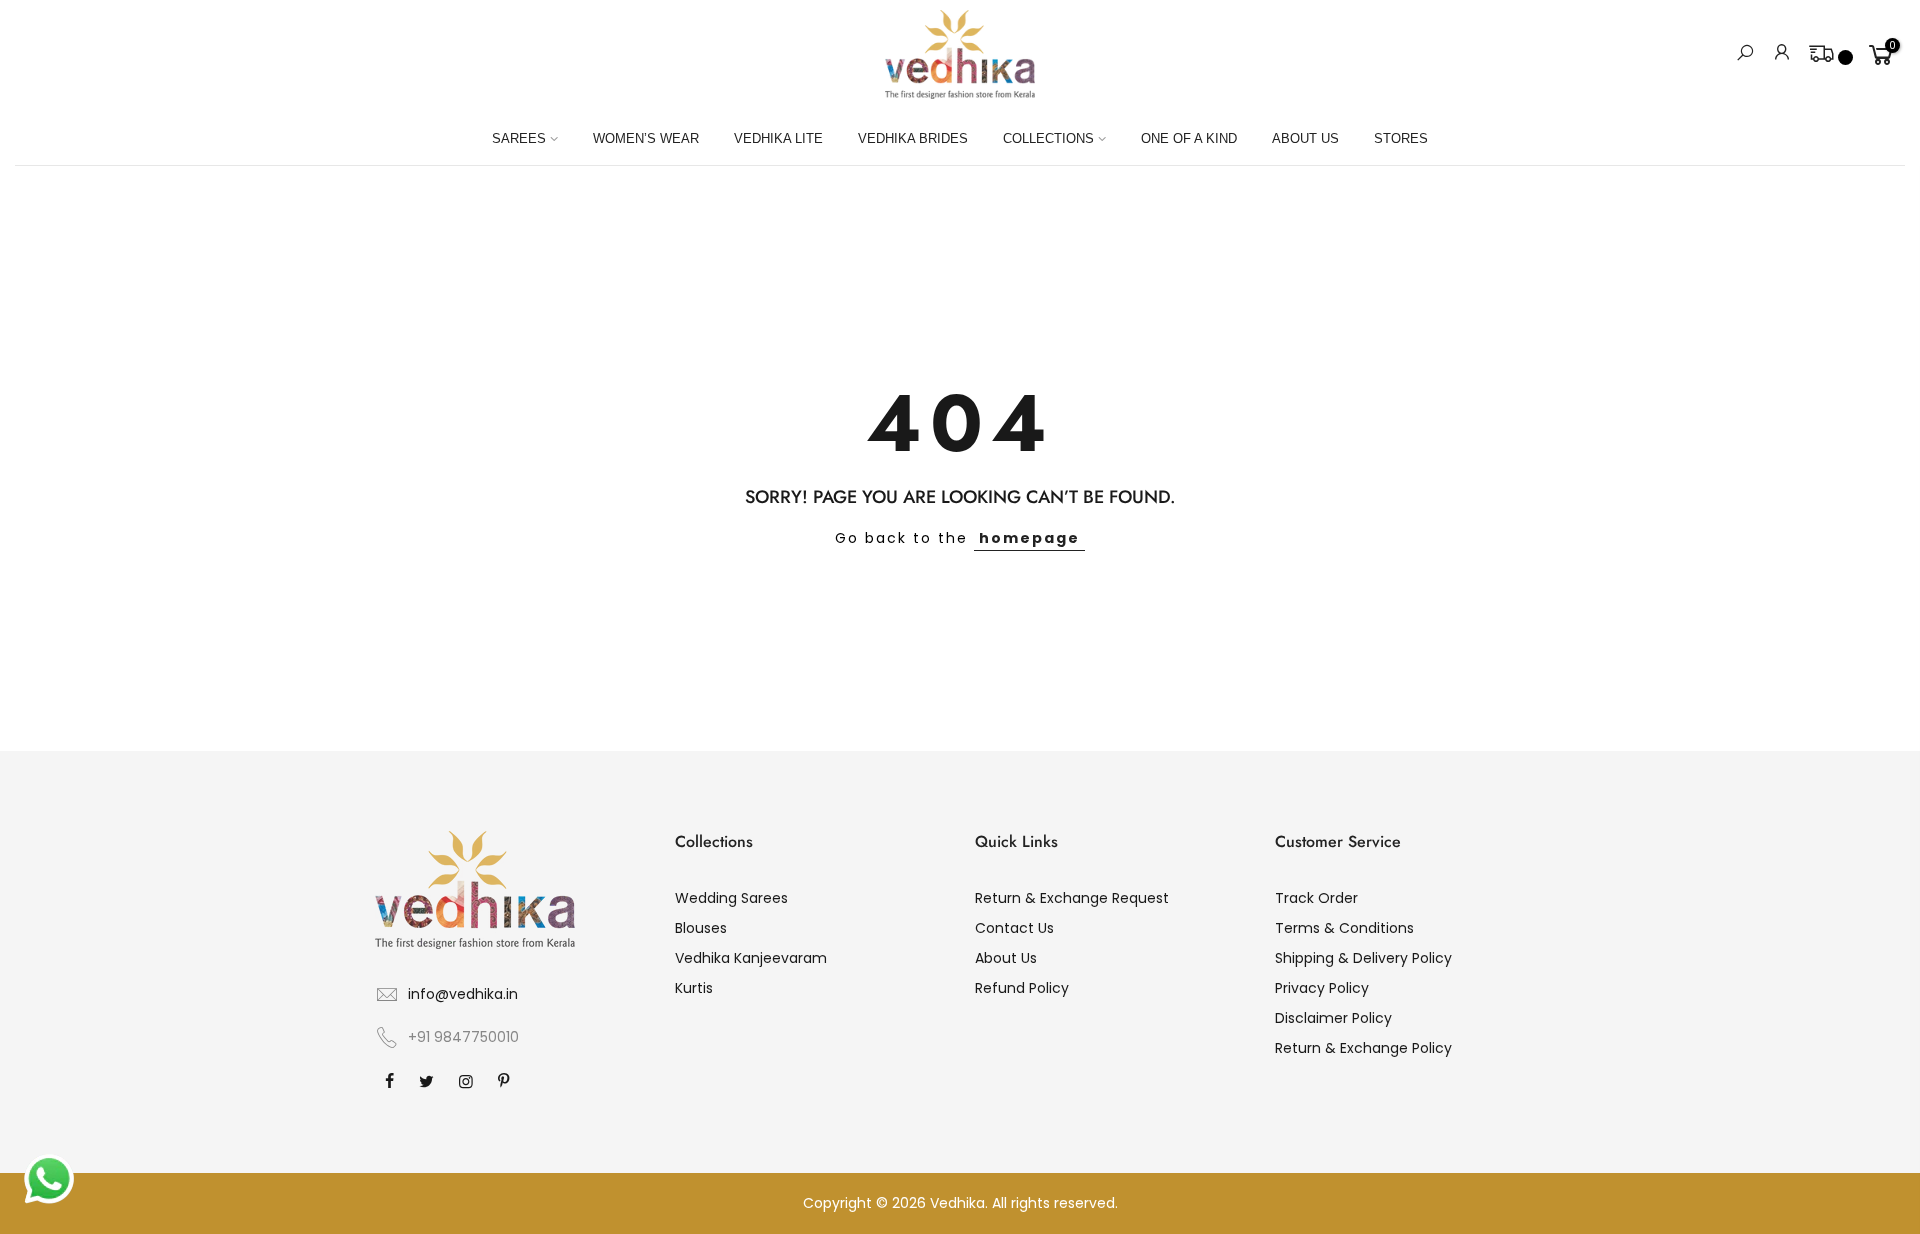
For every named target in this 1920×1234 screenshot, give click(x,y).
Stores (1401, 138)
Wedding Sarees (731, 898)
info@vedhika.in (463, 994)
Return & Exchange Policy (1363, 1048)
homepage (1029, 538)
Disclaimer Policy (1333, 1018)
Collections (1048, 138)
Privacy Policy (1322, 988)
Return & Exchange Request (1072, 898)
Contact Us (1014, 928)
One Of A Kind (1189, 138)
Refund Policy (1022, 988)
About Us (1305, 138)
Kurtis (694, 988)
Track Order (1316, 898)
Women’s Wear (646, 138)
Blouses (701, 928)
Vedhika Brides (913, 138)
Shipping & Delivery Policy (1363, 958)
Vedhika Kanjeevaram (751, 958)
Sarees (519, 138)
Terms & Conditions (1344, 928)
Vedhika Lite (778, 138)
